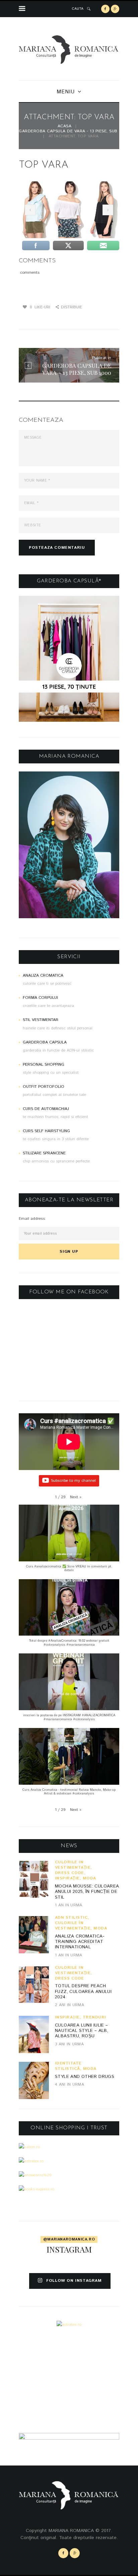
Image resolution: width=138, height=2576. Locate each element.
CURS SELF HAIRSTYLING (46, 1131)
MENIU (65, 92)
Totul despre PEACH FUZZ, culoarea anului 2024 (83, 1992)
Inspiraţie (67, 1878)
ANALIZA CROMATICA (43, 975)
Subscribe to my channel (73, 1481)
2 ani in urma (70, 2005)
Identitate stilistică (68, 2066)
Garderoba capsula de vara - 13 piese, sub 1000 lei (77, 131)
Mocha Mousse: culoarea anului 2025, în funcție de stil (87, 1892)
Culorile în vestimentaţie (73, 1865)
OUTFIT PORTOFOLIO (44, 1087)
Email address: (32, 1219)
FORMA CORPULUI (40, 998)
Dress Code (70, 1873)
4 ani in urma (70, 2084)
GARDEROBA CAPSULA (45, 1042)
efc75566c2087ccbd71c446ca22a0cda (107, 210)
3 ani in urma (69, 2044)
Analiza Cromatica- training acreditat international (80, 1942)
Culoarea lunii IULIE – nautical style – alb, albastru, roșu (82, 2031)
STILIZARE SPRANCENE (44, 1153)
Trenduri (94, 2017)
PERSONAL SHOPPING (44, 1064)
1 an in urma (69, 1905)
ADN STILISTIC (72, 1918)
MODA (89, 1878)
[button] (76, 1497)
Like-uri (40, 307)
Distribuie (72, 307)
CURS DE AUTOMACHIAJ (46, 1109)
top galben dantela (29, 210)
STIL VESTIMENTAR (41, 1020)
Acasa (65, 126)
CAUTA (78, 9)
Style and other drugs (85, 2077)
